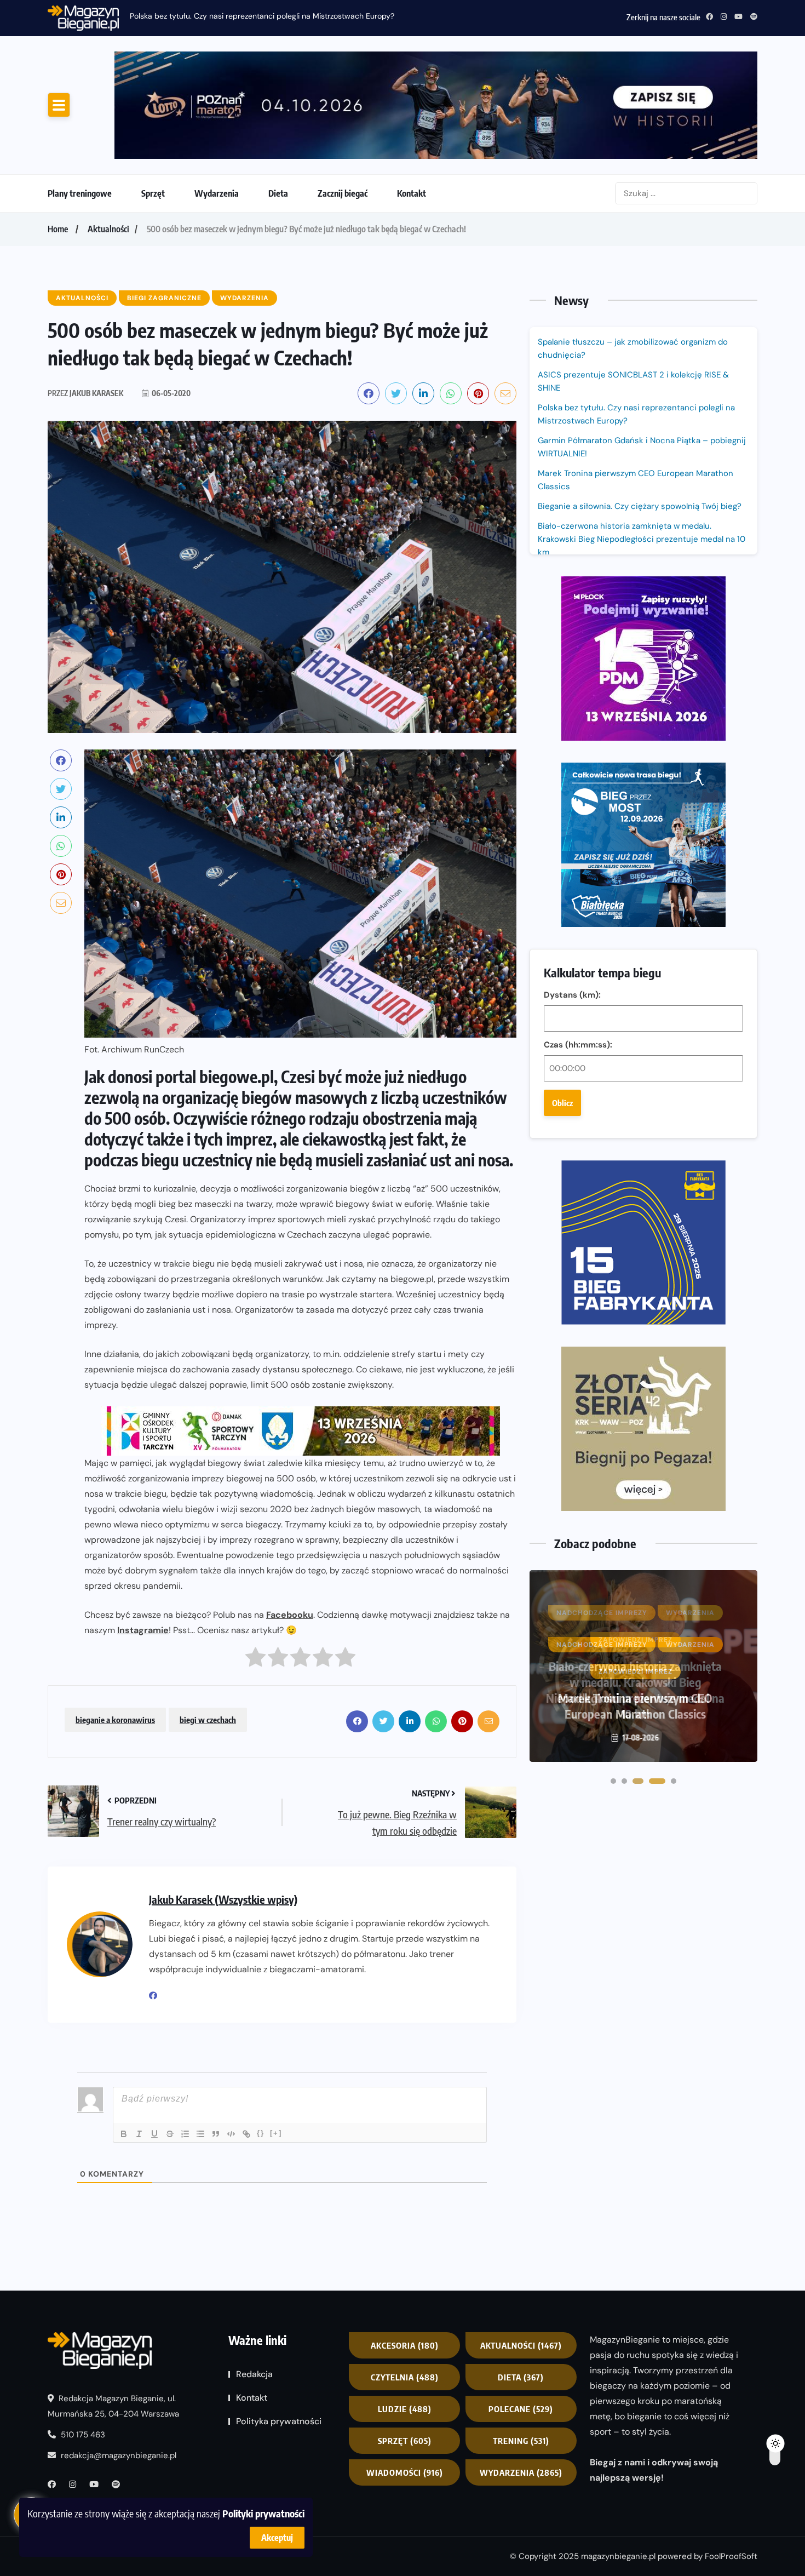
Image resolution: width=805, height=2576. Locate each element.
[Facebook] (157, 1996)
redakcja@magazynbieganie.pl (119, 2455)
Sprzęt (153, 193)
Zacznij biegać (343, 193)
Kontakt (412, 193)
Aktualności (108, 229)
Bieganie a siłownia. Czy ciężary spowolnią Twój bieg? (641, 506)
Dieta (278, 193)
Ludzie (405, 2409)
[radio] (255, 1660)
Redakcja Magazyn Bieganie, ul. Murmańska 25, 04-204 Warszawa (113, 2406)
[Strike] (170, 2134)
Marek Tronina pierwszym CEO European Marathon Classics (636, 480)
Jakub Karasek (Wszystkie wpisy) (223, 1899)
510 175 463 (82, 2435)
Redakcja (254, 2374)
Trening (521, 2441)
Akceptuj (277, 2538)
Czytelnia (405, 2377)
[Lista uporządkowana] (185, 2134)
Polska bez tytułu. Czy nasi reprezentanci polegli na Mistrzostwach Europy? (636, 414)
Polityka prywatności (279, 2421)
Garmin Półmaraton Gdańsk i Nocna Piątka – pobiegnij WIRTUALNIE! (250, 16)
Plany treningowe (80, 193)
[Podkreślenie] (154, 2134)
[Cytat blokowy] (216, 2134)
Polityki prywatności (263, 2513)
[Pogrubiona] (124, 2134)
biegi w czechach (208, 1720)
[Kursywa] (139, 2134)
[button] (613, 1781)
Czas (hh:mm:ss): (578, 1045)
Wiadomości (405, 2472)
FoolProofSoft (731, 2556)
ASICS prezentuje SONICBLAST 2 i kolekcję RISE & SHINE (633, 381)
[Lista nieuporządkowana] (200, 2134)
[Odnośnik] (246, 2134)
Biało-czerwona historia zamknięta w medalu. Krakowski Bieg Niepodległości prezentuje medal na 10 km (642, 539)
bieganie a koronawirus (115, 1720)
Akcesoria (405, 2345)
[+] (276, 2133)
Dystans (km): (572, 995)
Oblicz (562, 1103)
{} (261, 2133)
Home (58, 229)
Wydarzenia (217, 193)
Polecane (521, 2409)
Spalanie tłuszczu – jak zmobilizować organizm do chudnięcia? (633, 348)
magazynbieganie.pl (618, 2556)
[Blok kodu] (231, 2134)
